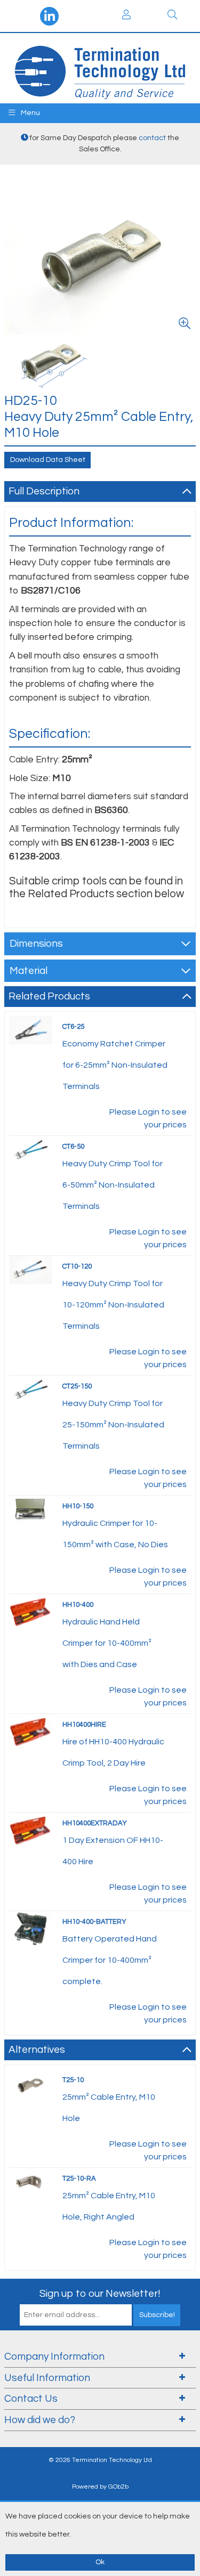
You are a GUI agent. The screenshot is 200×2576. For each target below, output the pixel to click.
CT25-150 (77, 1386)
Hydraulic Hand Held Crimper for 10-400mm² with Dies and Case (107, 1643)
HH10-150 (78, 1506)
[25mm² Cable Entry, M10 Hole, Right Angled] (30, 2182)
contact (152, 138)
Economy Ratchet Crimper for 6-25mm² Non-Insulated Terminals (115, 1065)
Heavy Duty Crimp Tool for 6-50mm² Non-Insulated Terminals (113, 1185)
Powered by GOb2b (100, 2487)
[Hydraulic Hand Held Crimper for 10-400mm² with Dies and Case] (30, 1611)
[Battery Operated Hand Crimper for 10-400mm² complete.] (30, 1928)
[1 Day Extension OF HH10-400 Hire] (30, 1830)
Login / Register (127, 16)
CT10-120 (77, 1266)
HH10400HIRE (84, 1725)
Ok (100, 2562)
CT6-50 (73, 1147)
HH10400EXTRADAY (95, 1823)
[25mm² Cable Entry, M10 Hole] (30, 2084)
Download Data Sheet (48, 460)
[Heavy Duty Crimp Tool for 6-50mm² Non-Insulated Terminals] (30, 1150)
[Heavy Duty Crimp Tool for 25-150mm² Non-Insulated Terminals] (30, 1389)
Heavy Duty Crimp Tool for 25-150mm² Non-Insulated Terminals (113, 1425)
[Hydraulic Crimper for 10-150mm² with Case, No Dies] (30, 1509)
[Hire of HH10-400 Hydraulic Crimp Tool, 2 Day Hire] (30, 1731)
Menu (30, 113)
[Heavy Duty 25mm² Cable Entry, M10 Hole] (52, 364)
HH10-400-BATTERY (94, 1922)
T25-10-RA (79, 2179)
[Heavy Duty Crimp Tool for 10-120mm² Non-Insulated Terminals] (30, 1270)
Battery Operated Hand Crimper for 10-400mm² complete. (110, 1960)
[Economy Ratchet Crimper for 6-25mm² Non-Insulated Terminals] (30, 1030)
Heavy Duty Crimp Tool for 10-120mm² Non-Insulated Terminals (113, 1305)
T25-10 (73, 2080)
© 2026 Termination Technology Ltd (100, 2460)
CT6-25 (73, 1027)
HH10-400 (78, 1605)
